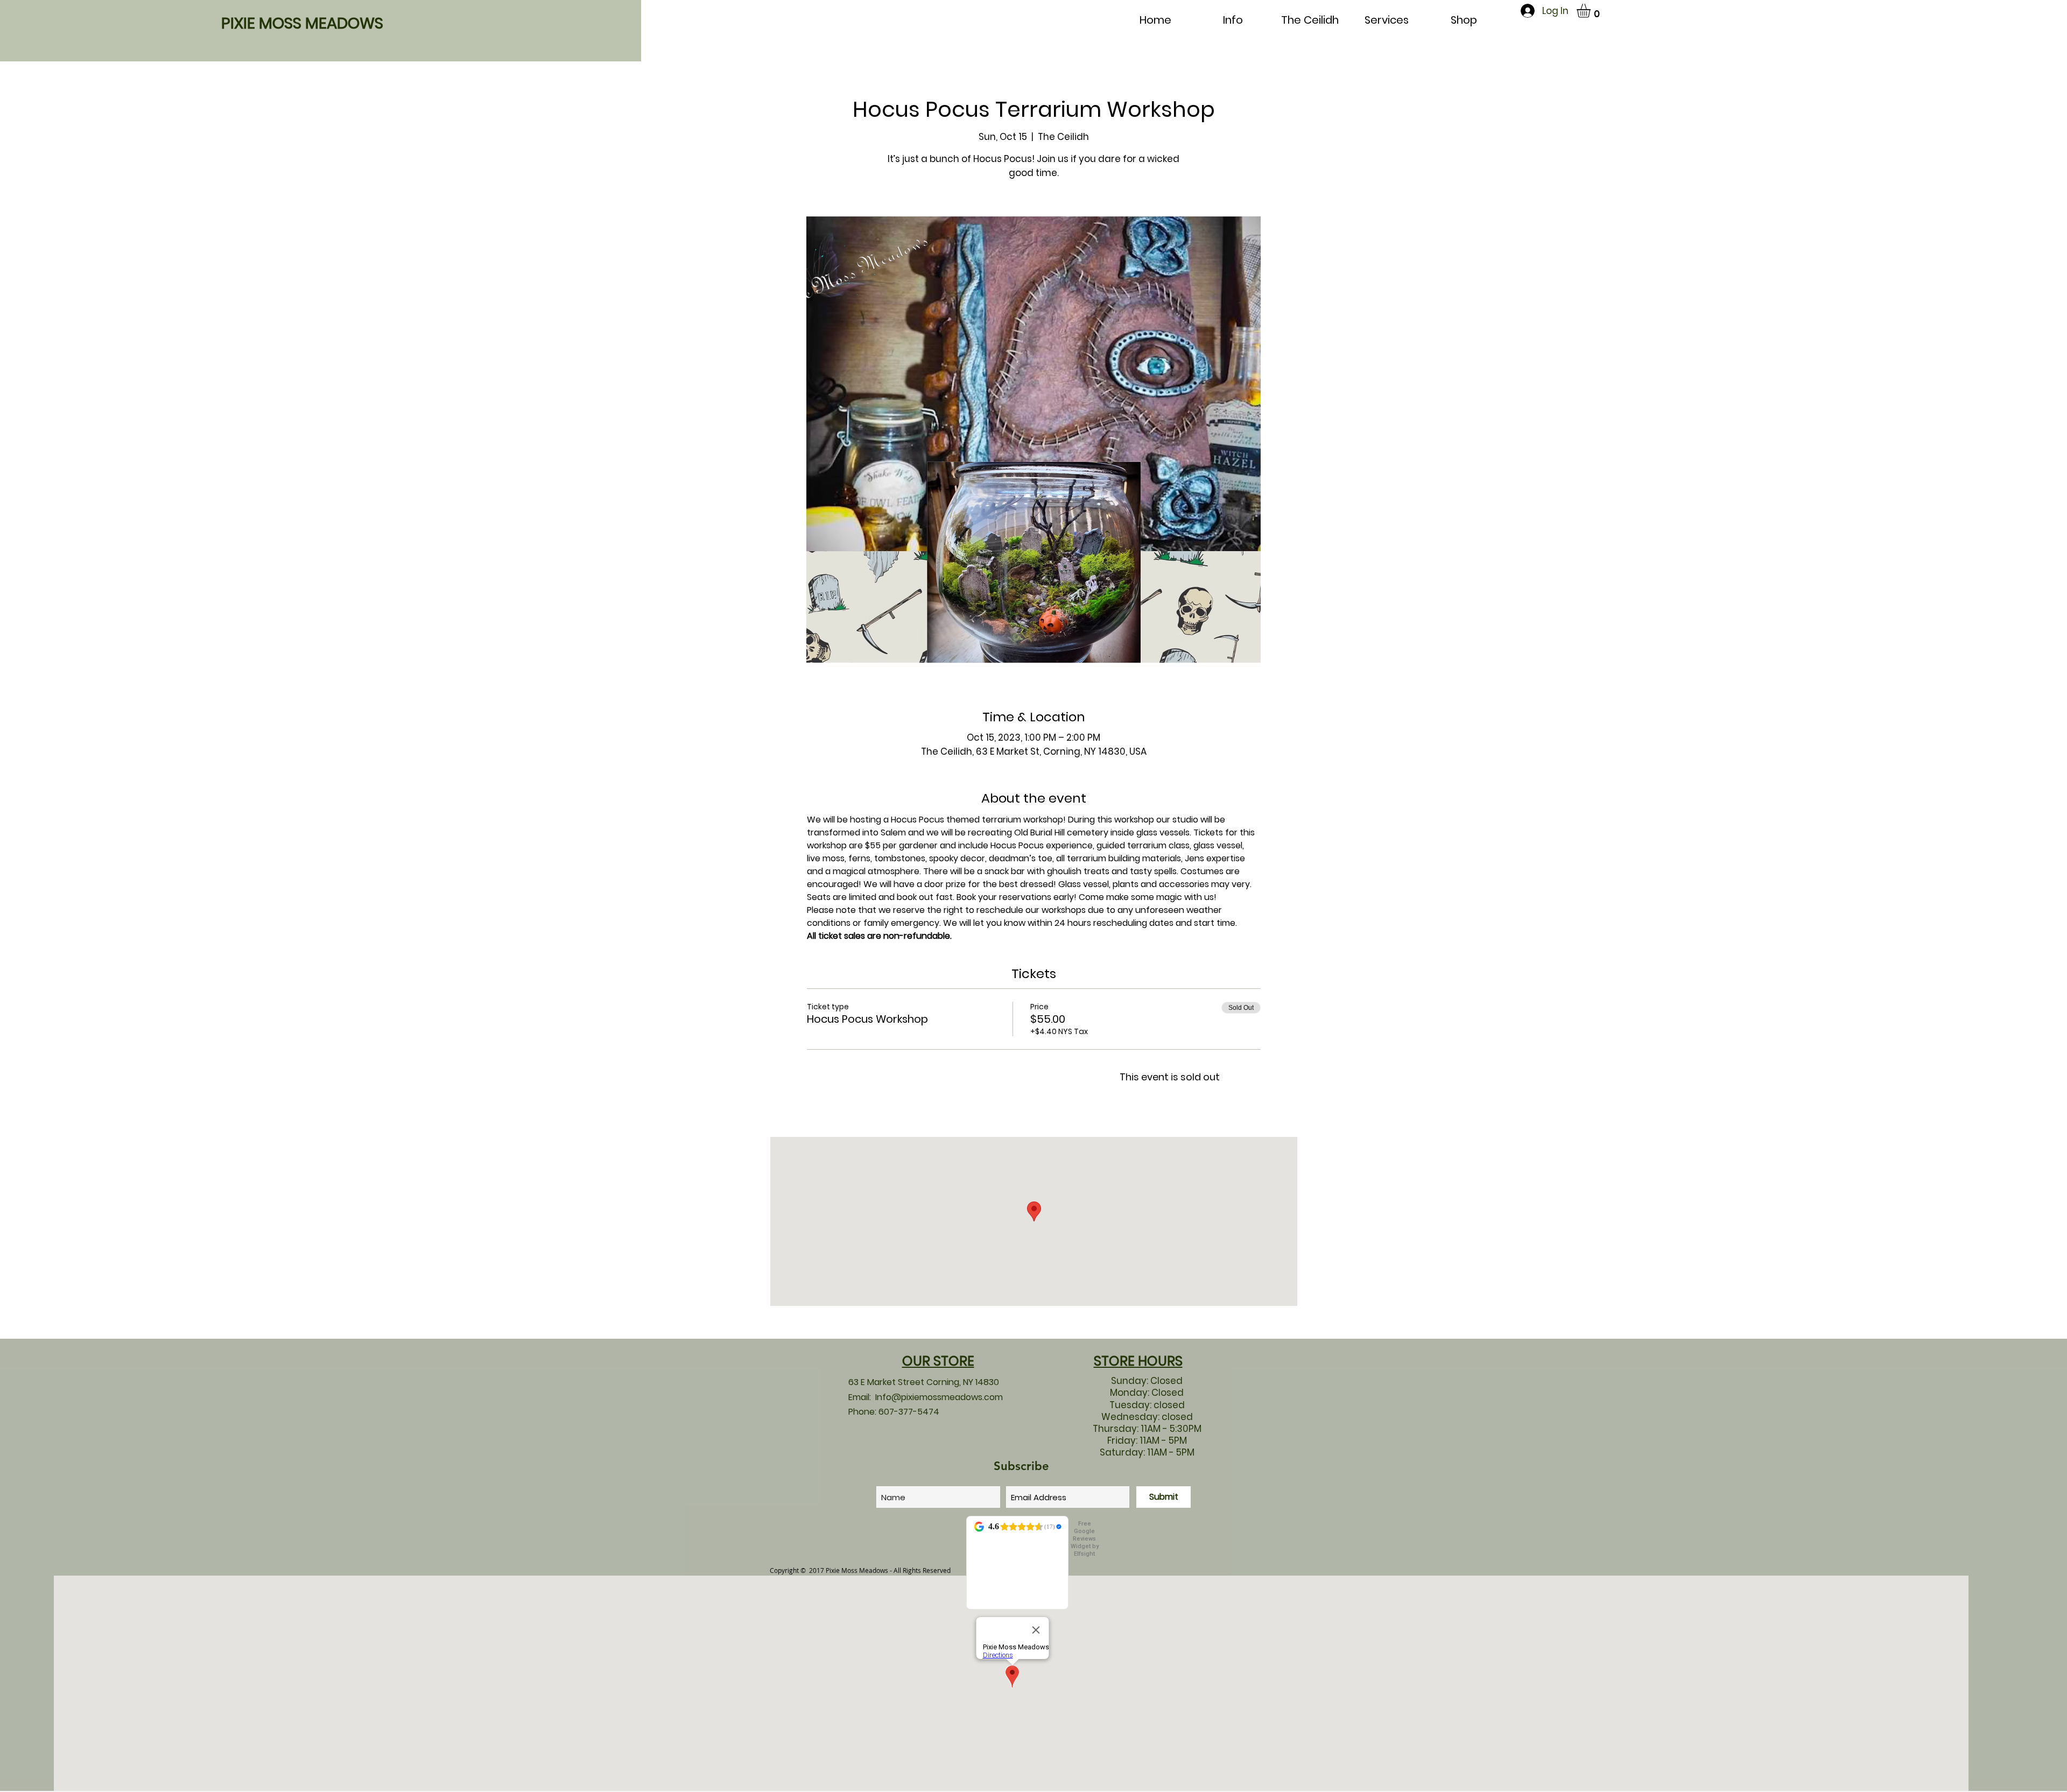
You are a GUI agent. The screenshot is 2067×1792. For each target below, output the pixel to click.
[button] (1592, 11)
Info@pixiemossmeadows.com (939, 1397)
